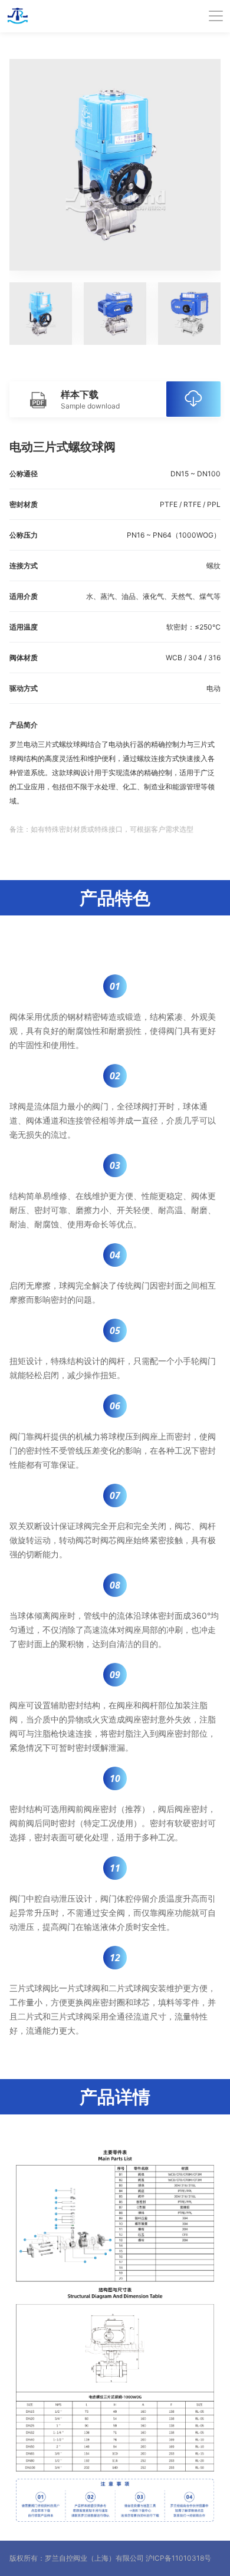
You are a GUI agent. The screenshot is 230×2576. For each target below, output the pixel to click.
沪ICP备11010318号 (178, 2558)
